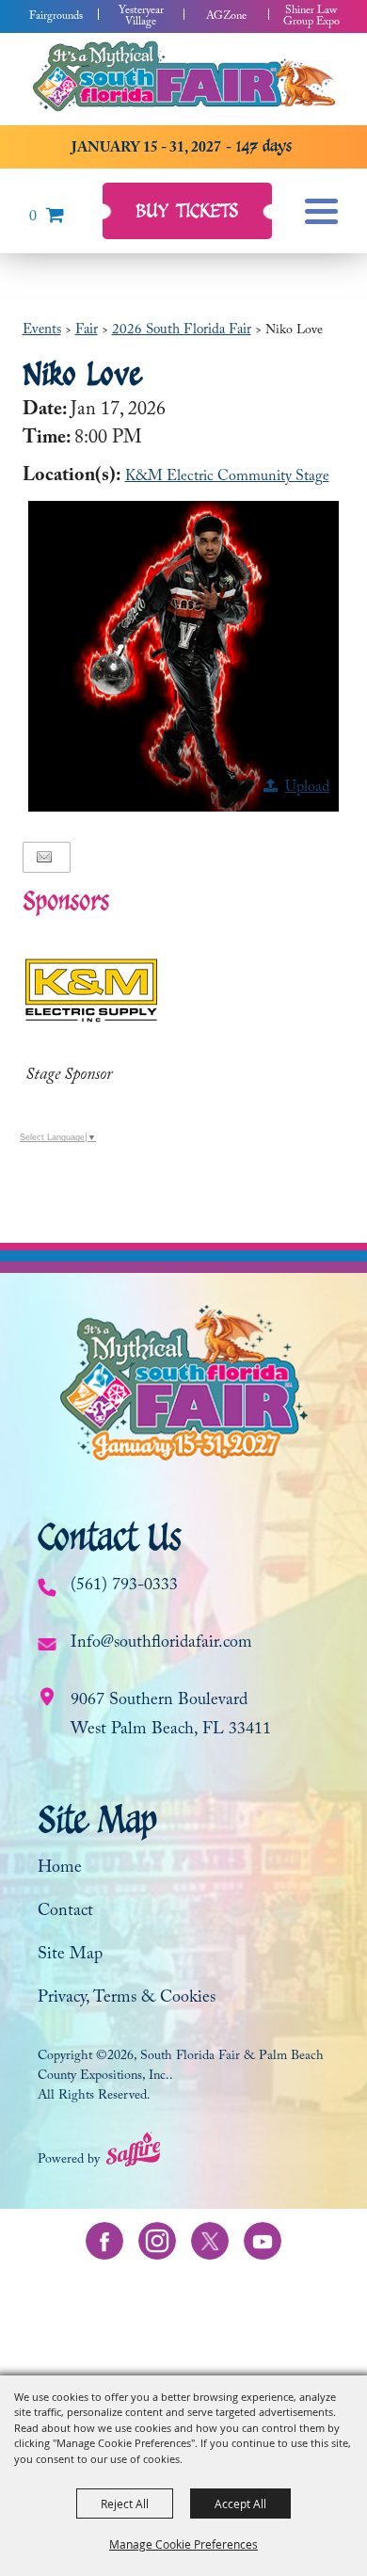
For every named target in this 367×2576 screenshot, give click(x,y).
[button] (183, 656)
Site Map (70, 1956)
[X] (210, 2241)
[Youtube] (263, 2241)
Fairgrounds (56, 17)
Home (60, 1869)
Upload (307, 789)
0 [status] (33, 218)
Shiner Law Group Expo (311, 17)
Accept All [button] (240, 2504)
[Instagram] (157, 2241)
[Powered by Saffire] (133, 2154)
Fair (87, 331)
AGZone (226, 17)
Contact (65, 1913)
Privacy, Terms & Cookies (127, 1999)
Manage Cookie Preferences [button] (183, 2544)
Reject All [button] (125, 2504)
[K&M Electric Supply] (91, 990)
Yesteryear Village (141, 17)
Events (42, 331)
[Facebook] (104, 2241)
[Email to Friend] (44, 857)
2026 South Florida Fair (182, 331)
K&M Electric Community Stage (227, 478)
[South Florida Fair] (183, 78)
